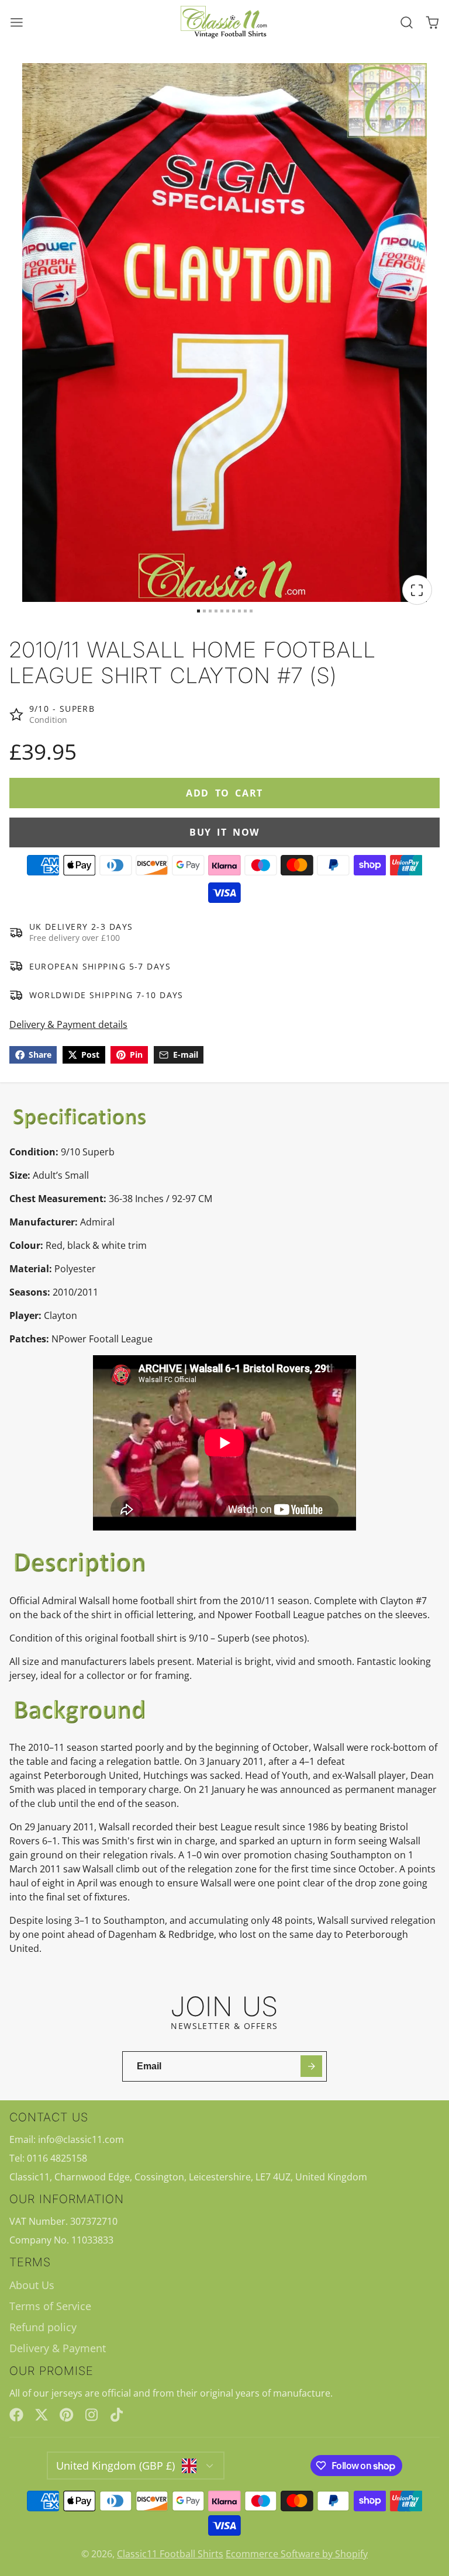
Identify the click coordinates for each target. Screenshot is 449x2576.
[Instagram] (92, 2415)
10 (251, 611)
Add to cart (224, 793)
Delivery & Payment (58, 2348)
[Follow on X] (42, 2415)
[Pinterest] (67, 2415)
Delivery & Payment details (68, 1024)
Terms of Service (50, 2306)
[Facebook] (16, 2415)
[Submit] (311, 2066)
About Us (32, 2285)
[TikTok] (118, 2415)
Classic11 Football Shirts (170, 2554)
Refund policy (43, 2327)
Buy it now (224, 832)
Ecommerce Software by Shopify (297, 2554)
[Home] (224, 22)
